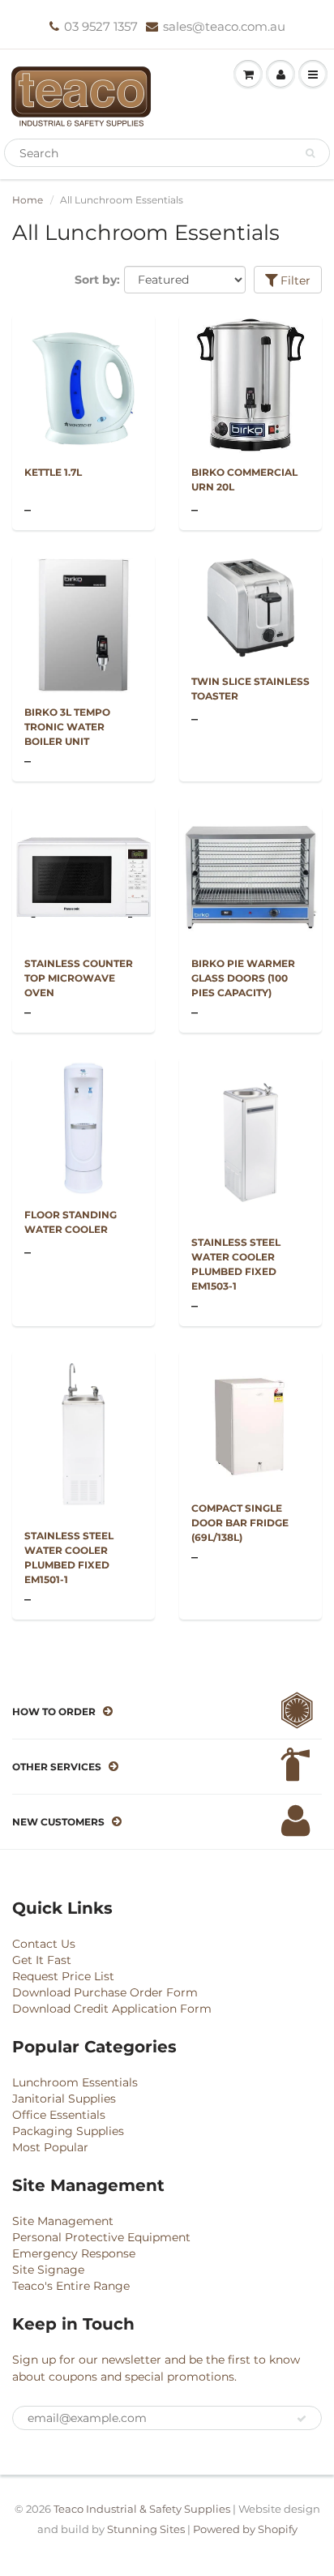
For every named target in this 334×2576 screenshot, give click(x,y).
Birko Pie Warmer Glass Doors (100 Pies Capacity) (243, 978)
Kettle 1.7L (53, 472)
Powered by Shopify (245, 2529)
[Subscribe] (302, 2419)
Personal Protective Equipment (101, 2237)
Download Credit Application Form (112, 2009)
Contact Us (44, 1944)
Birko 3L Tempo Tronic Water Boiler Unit (67, 727)
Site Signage (48, 2270)
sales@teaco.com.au (224, 26)
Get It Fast (42, 1960)
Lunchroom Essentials (75, 2082)
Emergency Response (74, 2253)
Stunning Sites (146, 2529)
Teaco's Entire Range (71, 2286)
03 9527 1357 (101, 26)
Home (28, 200)
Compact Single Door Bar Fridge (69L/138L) (240, 1523)
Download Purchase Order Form (105, 1992)
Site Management (63, 2221)
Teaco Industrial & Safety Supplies (142, 2509)
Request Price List (63, 1976)
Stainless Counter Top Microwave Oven (79, 978)
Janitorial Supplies (64, 2099)
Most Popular (50, 2147)
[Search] (310, 153)
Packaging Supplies (68, 2131)
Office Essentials (59, 2115)
